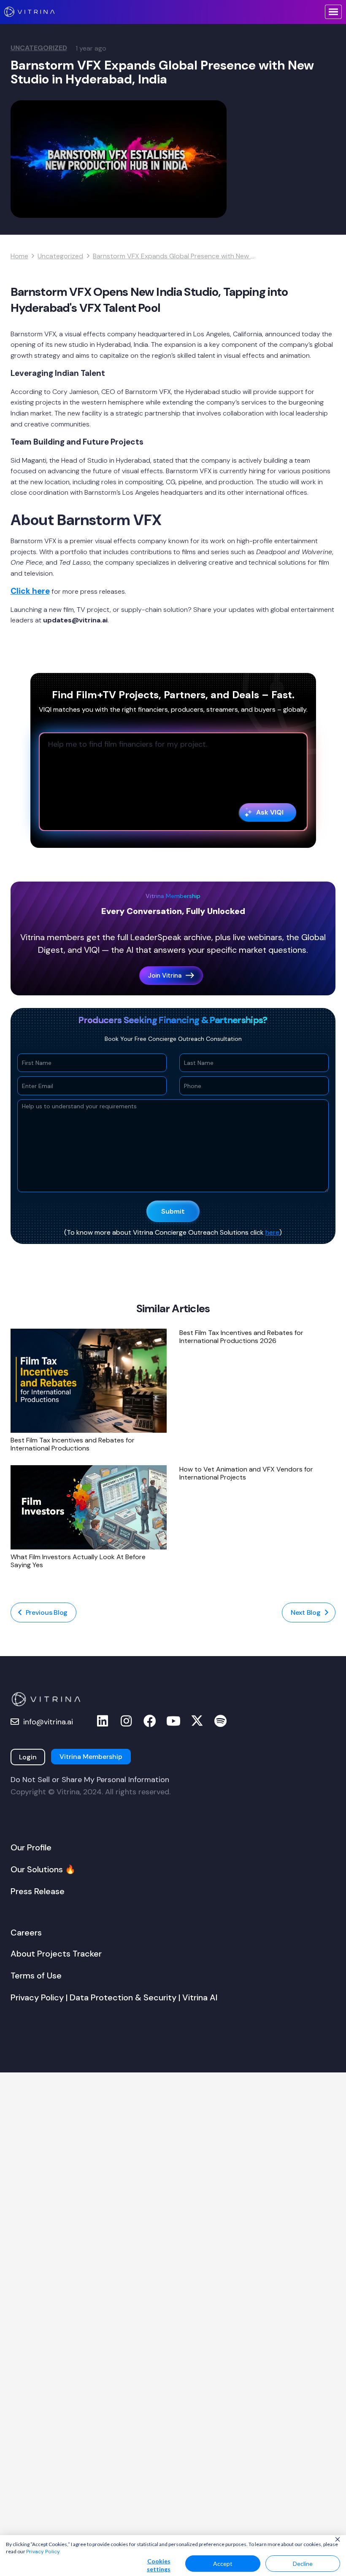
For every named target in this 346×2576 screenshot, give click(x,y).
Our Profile (31, 1847)
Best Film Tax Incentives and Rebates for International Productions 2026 (241, 1337)
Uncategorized (39, 48)
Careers (26, 1933)
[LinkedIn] (103, 1721)
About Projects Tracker (56, 1954)
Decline (303, 2564)
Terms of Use (36, 1976)
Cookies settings (159, 2565)
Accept (223, 2564)
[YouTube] (173, 1721)
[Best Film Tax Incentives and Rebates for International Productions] (89, 1381)
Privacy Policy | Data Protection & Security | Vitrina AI (114, 1997)
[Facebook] (150, 1721)
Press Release (38, 1891)
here (272, 1232)
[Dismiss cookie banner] (338, 2540)
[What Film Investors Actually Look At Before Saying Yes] (89, 1507)
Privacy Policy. (43, 2552)
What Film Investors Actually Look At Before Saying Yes (78, 1561)
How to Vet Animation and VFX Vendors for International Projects (246, 1473)
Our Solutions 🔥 (43, 1869)
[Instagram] (126, 1721)
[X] (197, 1721)
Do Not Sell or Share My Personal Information (90, 1780)
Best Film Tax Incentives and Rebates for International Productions (73, 1444)
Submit (173, 1211)
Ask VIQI (270, 812)
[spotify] (221, 1721)
